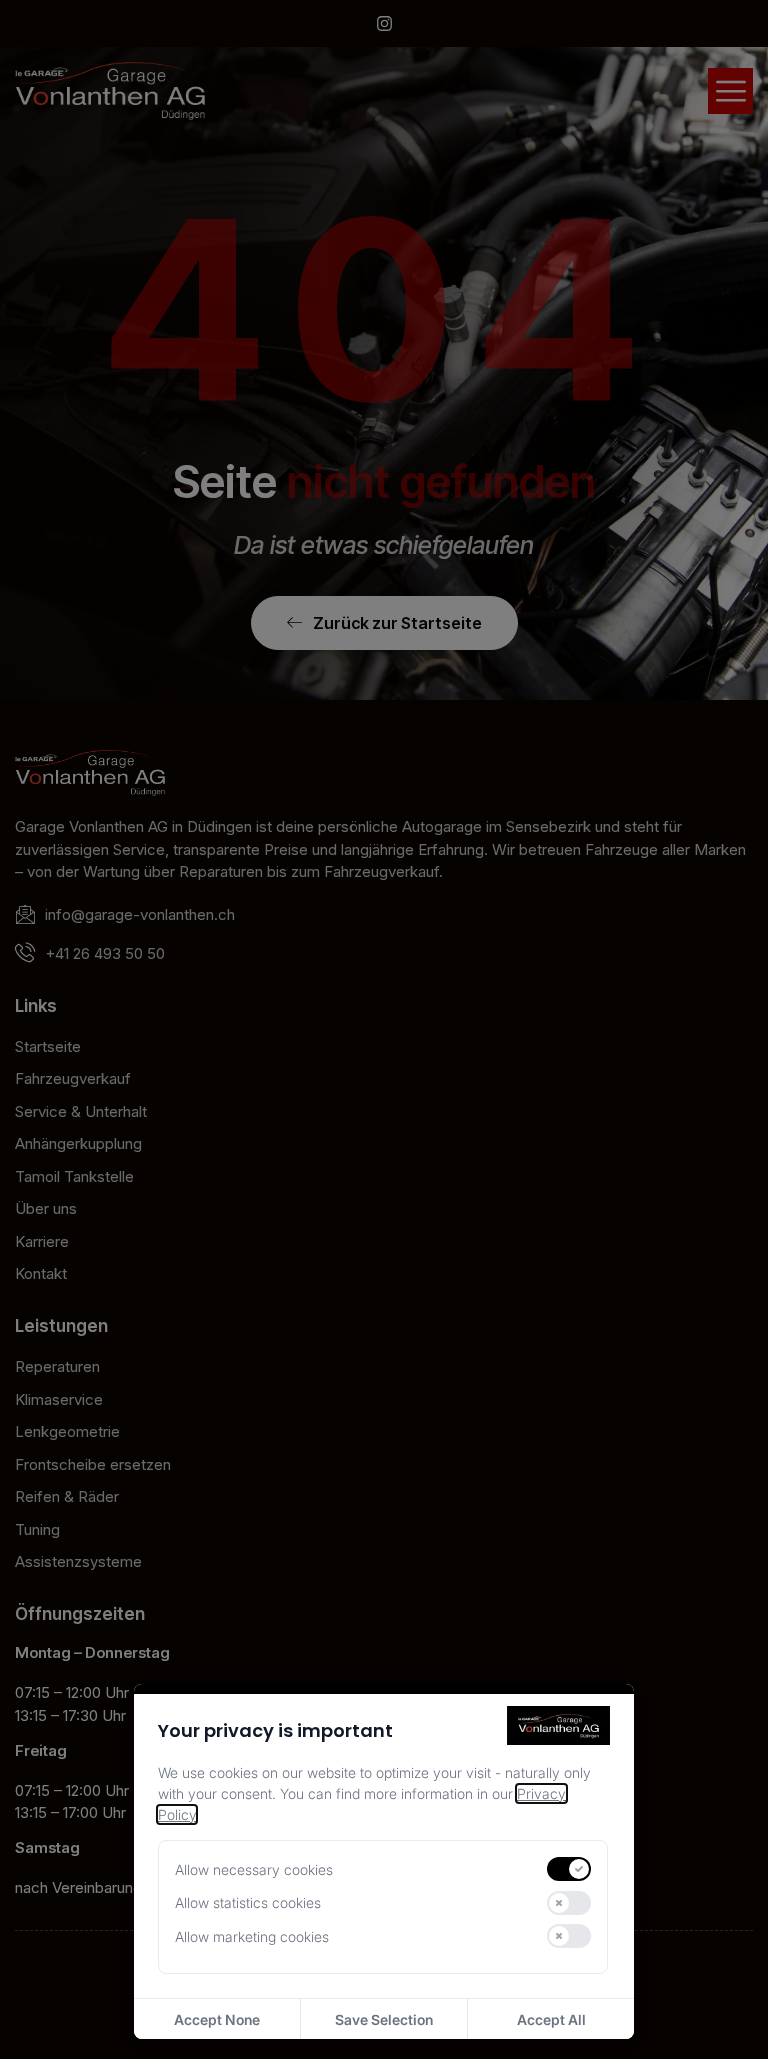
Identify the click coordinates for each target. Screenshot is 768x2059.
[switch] (569, 1869)
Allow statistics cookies (248, 1902)
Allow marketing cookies (252, 1936)
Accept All (551, 2019)
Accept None (217, 2019)
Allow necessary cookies (254, 1869)
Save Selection (384, 2019)
